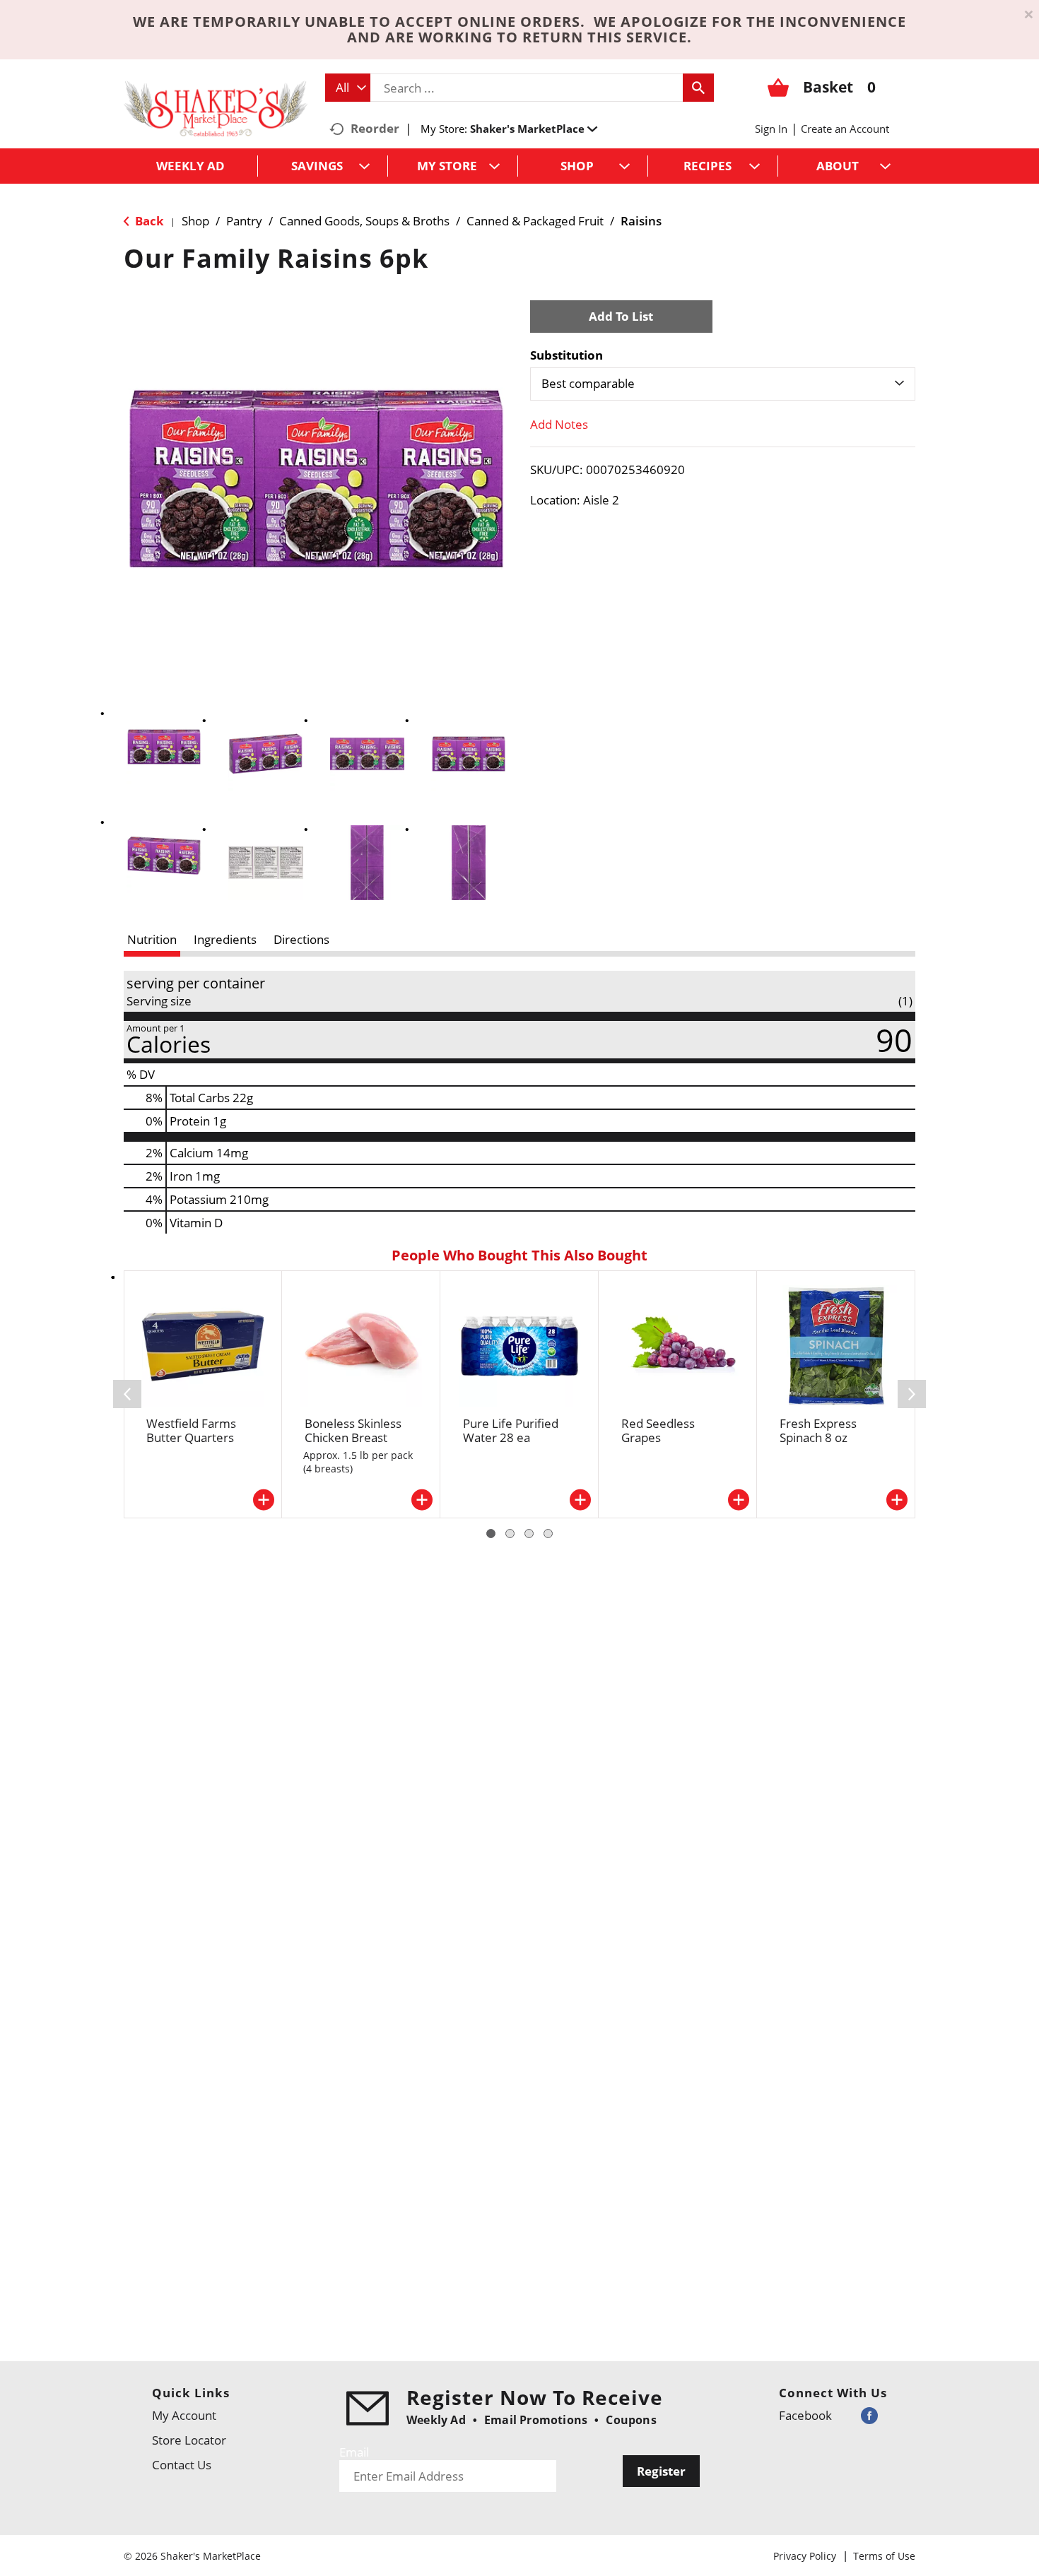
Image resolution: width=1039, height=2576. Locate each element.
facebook (805, 2415)
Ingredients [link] (225, 939)
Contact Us (182, 2465)
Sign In (771, 129)
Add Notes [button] (559, 424)
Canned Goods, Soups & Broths (364, 221)
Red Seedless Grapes (658, 1430)
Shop (195, 221)
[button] (534, 129)
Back (148, 221)
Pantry (244, 221)
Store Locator (189, 2440)
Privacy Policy (805, 2556)
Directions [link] (301, 939)
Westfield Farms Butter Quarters (191, 1430)
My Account (184, 2415)
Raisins (641, 221)
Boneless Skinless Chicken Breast (353, 1430)
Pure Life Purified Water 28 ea (511, 1430)
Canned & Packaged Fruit (535, 221)
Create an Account (845, 129)
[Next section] (912, 1394)
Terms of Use (884, 2556)
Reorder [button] (375, 128)
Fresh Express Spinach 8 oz (818, 1430)
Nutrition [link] (152, 939)
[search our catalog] (698, 88)
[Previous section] (127, 1394)
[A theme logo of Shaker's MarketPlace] (216, 108)
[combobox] (348, 88)
